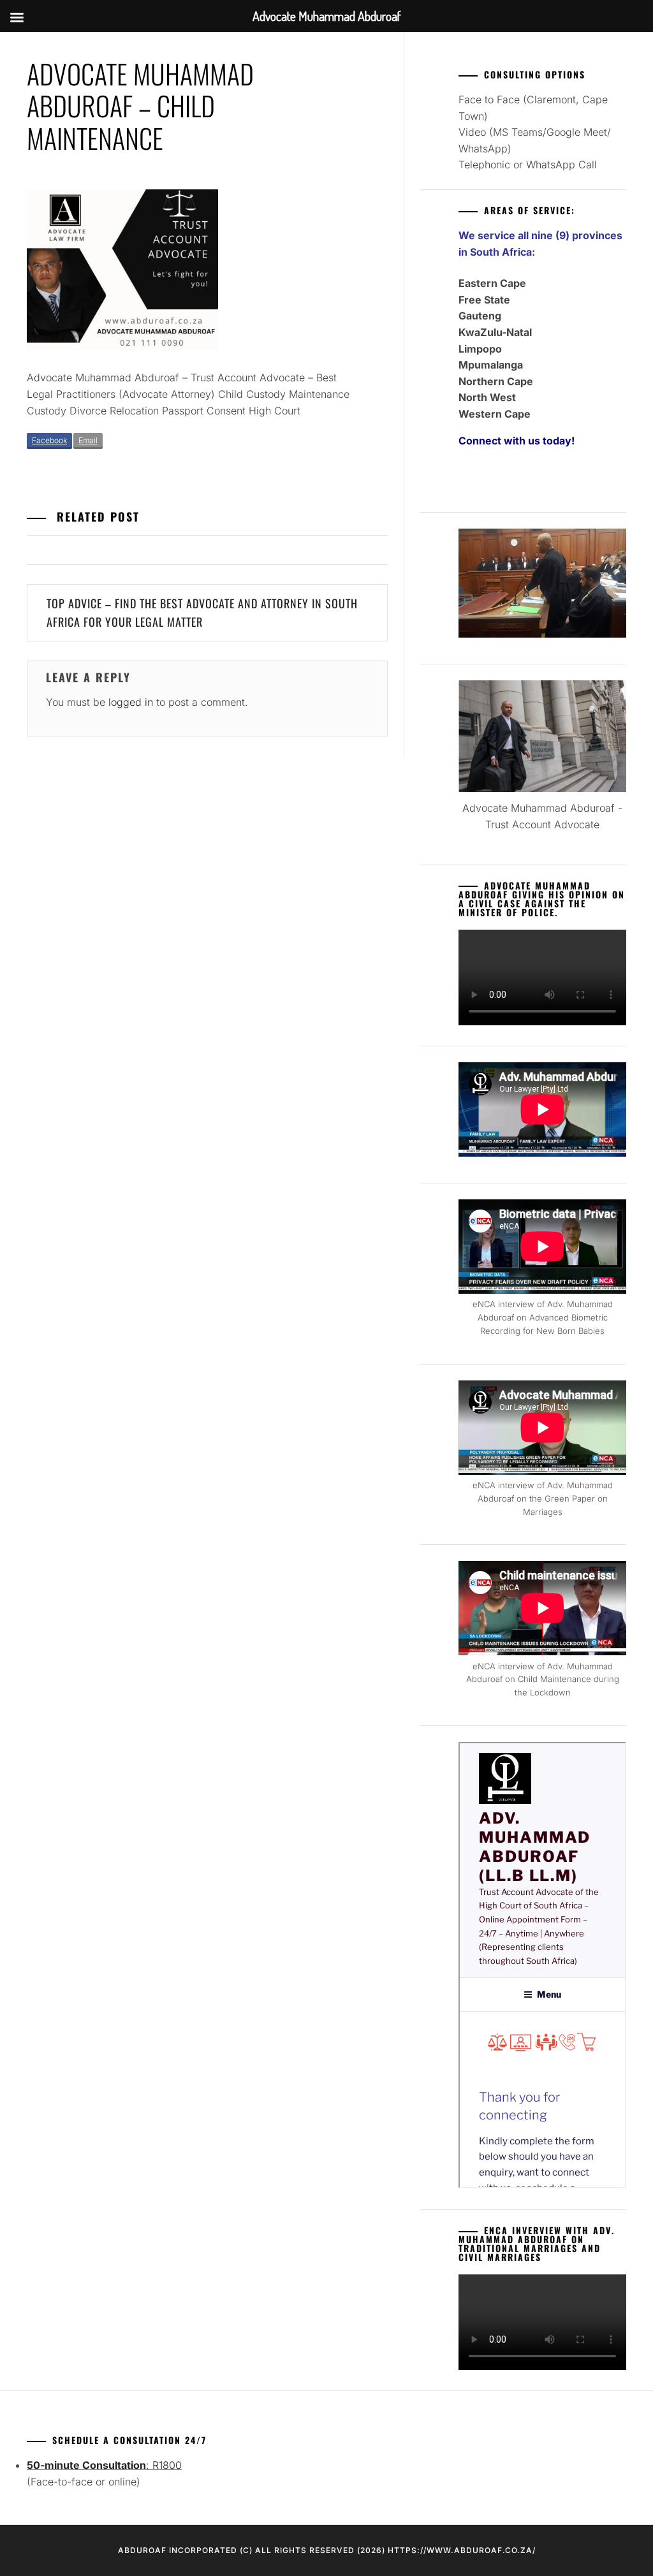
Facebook (49, 440)
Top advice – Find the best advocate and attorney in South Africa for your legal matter (202, 612)
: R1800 (104, 2465)
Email (88, 440)
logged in (131, 702)
